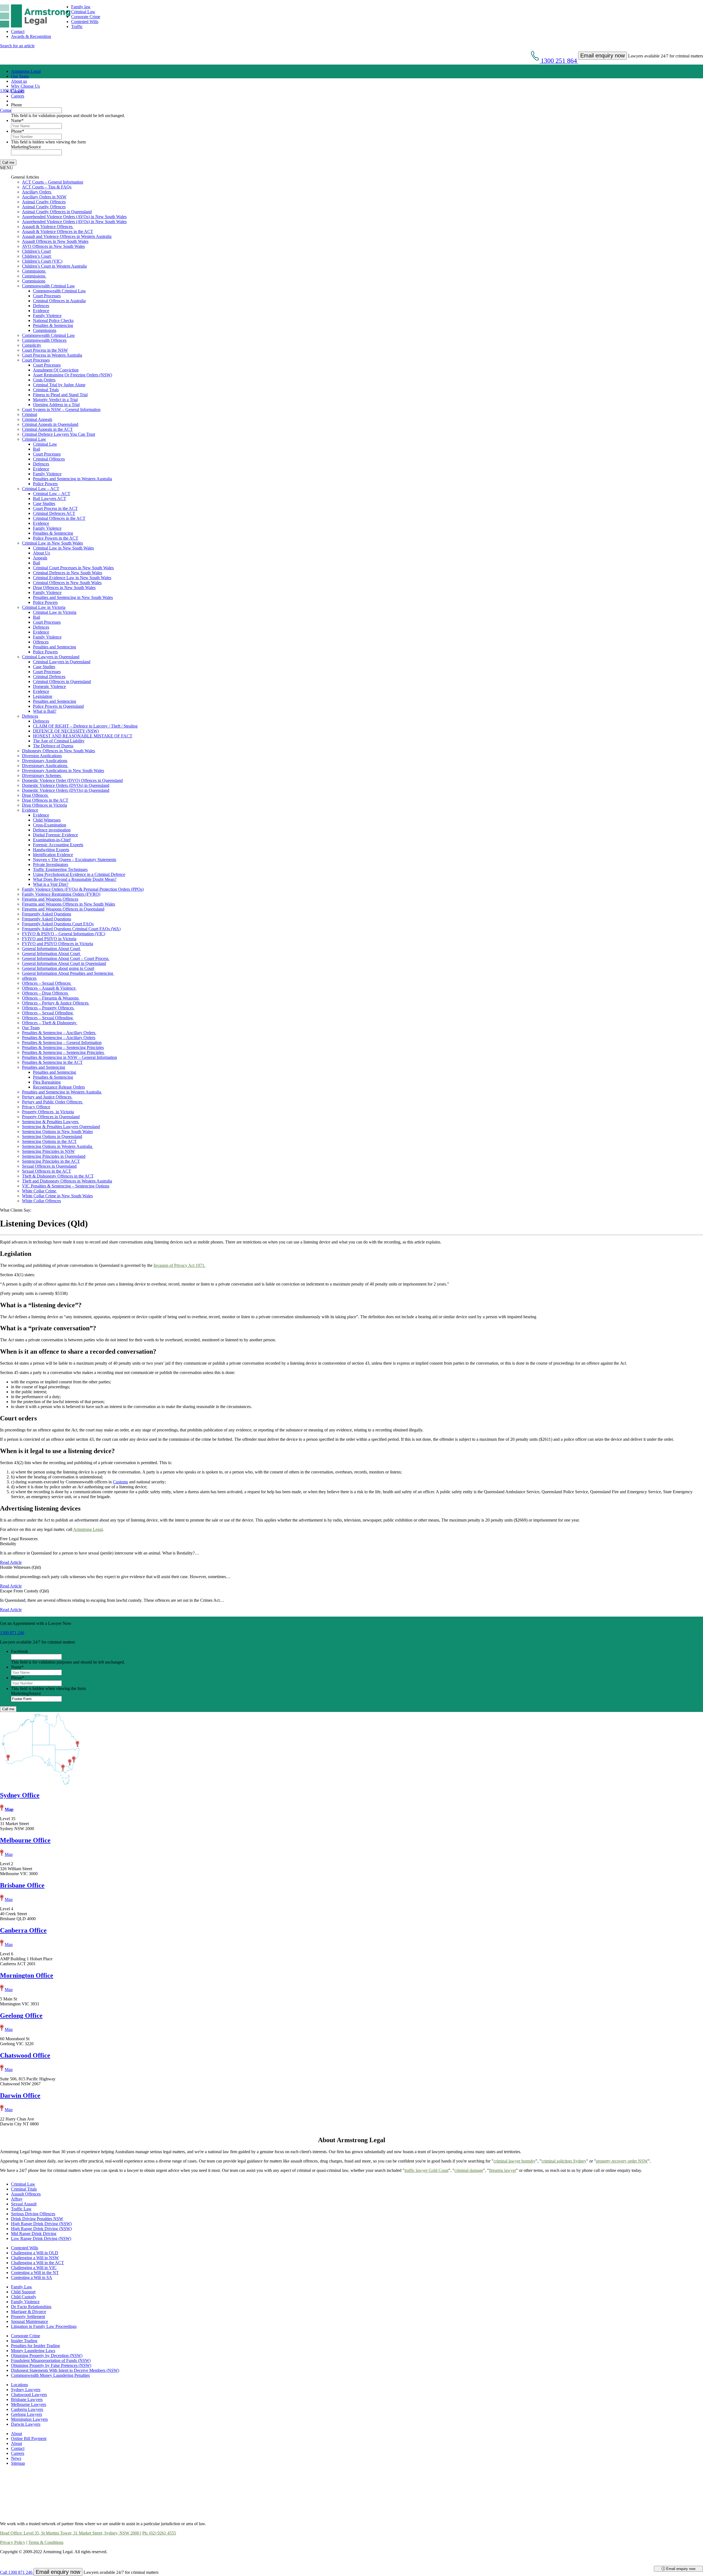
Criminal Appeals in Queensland (50, 424)
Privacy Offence (36, 1107)
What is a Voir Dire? (51, 884)
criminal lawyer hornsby (514, 2161)
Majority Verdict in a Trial (55, 400)
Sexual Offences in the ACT (47, 1171)
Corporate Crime (86, 17)
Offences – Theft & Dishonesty (50, 1023)
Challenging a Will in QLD (35, 2253)
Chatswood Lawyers (29, 2395)
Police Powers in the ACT (56, 538)
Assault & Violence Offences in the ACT (58, 231)
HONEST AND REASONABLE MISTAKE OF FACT (83, 736)
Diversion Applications (42, 756)
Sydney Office (20, 1795)
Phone (16, 105)
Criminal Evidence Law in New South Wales (72, 578)
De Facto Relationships (31, 2307)
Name (17, 120)
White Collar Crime (40, 1191)
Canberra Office (23, 1930)
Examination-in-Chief (52, 840)
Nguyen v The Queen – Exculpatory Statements (75, 860)
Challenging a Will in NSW (35, 2258)
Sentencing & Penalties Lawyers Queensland (61, 1127)
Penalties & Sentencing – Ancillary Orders (59, 1033)
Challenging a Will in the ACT (37, 2263)
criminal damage (469, 2170)
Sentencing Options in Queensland (52, 1136)
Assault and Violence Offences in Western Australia (67, 236)
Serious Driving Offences (33, 2214)
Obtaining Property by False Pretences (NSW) (51, 2365)
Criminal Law (83, 12)
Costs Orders (44, 380)
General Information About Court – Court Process (66, 958)
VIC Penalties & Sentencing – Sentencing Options (66, 1186)
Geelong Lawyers (26, 2414)
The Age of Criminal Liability (59, 741)
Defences (41, 306)
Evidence (41, 311)
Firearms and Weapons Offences (50, 899)
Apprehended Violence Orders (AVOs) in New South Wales (74, 217)
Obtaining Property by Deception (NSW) (47, 2356)
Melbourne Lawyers (29, 2404)
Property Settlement (28, 2317)
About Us (41, 553)
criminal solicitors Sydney (564, 2161)
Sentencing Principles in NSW (48, 1151)
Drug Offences (35, 795)
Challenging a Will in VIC (34, 2268)
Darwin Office (20, 2095)
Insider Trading (24, 2341)
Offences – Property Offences (48, 1008)
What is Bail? (45, 711)
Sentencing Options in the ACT (49, 1141)
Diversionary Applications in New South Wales (63, 771)
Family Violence (47, 316)
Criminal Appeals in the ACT (47, 429)
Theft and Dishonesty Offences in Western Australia (67, 1181)
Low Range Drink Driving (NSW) (41, 2238)
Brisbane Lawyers (27, 2399)
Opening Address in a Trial (56, 405)
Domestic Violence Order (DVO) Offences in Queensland (72, 780)
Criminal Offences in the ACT (59, 518)
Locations (19, 2385)
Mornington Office (27, 1975)
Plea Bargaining (47, 1082)
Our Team (20, 76)
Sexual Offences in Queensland (49, 1166)
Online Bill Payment (29, 2438)
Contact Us (10, 110)
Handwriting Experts (51, 850)
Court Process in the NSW (45, 350)
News (16, 2458)
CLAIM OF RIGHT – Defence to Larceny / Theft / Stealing (85, 726)
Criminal (30, 414)
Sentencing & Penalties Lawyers (51, 1122)
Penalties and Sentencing (55, 647)
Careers (18, 96)
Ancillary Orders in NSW (44, 197)
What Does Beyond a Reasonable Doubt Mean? (75, 879)
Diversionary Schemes (42, 775)
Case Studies (44, 503)
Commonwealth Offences (44, 340)
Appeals (40, 558)
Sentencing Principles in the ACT (51, 1161)
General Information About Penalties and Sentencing (68, 973)
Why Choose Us (25, 86)
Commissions (34, 271)
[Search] (13, 101)
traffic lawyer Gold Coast (426, 2170)
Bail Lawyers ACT (50, 499)
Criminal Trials (46, 390)
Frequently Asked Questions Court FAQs (58, 924)
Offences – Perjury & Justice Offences (56, 1003)
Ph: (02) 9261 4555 (159, 2533)
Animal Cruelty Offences (44, 202)
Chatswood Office (25, 2055)
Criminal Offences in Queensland (62, 682)
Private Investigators (51, 864)
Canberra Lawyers (27, 2409)
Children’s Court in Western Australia (54, 266)
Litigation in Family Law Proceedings (44, 2326)
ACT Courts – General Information (53, 182)
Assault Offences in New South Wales (55, 241)
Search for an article (17, 46)
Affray (17, 2199)
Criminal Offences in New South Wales (67, 583)
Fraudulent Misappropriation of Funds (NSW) (51, 2360)
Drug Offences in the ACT (45, 800)
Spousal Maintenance (30, 2321)
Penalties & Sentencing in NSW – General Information (69, 1057)
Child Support (23, 2292)
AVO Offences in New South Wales (53, 246)
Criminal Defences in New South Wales (68, 573)
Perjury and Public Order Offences (53, 1102)
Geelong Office (21, 2016)
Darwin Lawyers (26, 2424)
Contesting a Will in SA (32, 2277)
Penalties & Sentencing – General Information (62, 1043)
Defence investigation (52, 830)
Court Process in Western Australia (52, 355)
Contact (18, 31)
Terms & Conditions (46, 2542)
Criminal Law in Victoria (44, 607)
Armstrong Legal (26, 71)
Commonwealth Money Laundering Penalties (50, 2375)
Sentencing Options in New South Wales (57, 1132)
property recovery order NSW (622, 2161)
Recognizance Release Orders (59, 1087)
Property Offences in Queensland (51, 1117)
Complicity (32, 345)
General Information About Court (51, 949)
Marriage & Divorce (29, 2312)
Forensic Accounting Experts (58, 845)
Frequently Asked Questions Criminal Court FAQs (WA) (71, 929)
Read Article (11, 1562)
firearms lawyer (503, 2170)
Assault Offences (26, 2194)
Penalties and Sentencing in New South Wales (73, 597)
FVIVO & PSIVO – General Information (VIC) (64, 934)
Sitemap (18, 2463)
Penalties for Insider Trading (35, 2346)
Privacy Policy (13, 2542)
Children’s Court (36, 251)
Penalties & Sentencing (53, 325)
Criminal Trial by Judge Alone (59, 385)
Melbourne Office (25, 1840)
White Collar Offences (41, 1201)
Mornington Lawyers (29, 2419)
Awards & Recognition (31, 36)
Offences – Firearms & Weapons (51, 998)
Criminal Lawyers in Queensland (51, 657)
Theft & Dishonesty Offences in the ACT (58, 1176)
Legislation (43, 696)
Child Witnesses (47, 820)
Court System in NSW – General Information (61, 410)
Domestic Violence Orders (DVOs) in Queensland (66, 785)
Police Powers (45, 484)
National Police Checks (53, 320)
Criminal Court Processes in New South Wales (73, 568)
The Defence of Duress (53, 746)
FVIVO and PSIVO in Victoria (49, 939)
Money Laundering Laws (33, 2351)
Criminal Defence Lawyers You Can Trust (58, 434)
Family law (81, 7)
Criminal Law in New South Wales (52, 543)
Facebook (19, 1651)
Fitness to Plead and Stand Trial (60, 395)
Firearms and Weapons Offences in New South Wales (69, 904)
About (16, 2434)
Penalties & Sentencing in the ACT (52, 1062)
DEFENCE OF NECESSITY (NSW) (66, 731)
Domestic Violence (49, 686)
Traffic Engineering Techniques (60, 869)
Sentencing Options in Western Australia (58, 1146)
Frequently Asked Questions (47, 914)
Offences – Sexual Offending (48, 1013)
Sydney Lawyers (26, 2390)
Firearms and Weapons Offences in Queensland (63, 909)
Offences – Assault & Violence (49, 988)
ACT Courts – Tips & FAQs (47, 187)
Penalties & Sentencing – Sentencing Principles (63, 1047)
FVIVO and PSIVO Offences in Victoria (58, 944)
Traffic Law (21, 2209)
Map (9, 1809)
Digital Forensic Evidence (55, 835)
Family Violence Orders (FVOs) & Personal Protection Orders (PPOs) (83, 889)
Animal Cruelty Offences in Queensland (57, 212)
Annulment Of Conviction (56, 370)
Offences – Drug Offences (45, 993)
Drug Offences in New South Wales (64, 588)
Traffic (77, 27)
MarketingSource (26, 147)
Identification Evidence (53, 855)
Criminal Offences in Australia (59, 301)
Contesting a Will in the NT (35, 2273)
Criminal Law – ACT (41, 489)
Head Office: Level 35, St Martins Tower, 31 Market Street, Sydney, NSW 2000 (70, 2533)
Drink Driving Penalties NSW (37, 2219)
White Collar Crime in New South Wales (57, 1196)
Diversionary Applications (45, 761)
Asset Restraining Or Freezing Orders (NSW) (72, 375)
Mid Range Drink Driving (34, 2234)
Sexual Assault (24, 2204)
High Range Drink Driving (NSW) (41, 2224)
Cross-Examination (50, 825)
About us (19, 81)
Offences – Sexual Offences (47, 983)
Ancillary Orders (37, 192)
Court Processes (47, 296)
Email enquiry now (680, 2569)
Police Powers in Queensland (58, 706)
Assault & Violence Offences (48, 227)
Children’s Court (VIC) (42, 261)
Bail (37, 449)
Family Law (22, 2287)
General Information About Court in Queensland (64, 963)
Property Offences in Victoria (48, 1112)
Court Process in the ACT (55, 508)
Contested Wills (85, 22)
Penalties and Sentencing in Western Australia (72, 479)
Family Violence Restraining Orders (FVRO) (61, 894)
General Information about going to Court (58, 968)
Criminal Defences (49, 677)
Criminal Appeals (37, 419)
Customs (120, 1482)
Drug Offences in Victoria (44, 805)
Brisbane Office (22, 1885)
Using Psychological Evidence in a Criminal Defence (79, 874)
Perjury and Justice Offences (47, 1097)
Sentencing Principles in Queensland (54, 1156)
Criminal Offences (49, 459)
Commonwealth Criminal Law (48, 286)
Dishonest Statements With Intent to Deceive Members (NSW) (65, 2370)
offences (29, 978)
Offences (41, 642)
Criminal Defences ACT (54, 513)
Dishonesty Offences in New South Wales (58, 751)
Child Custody (24, 2297)
